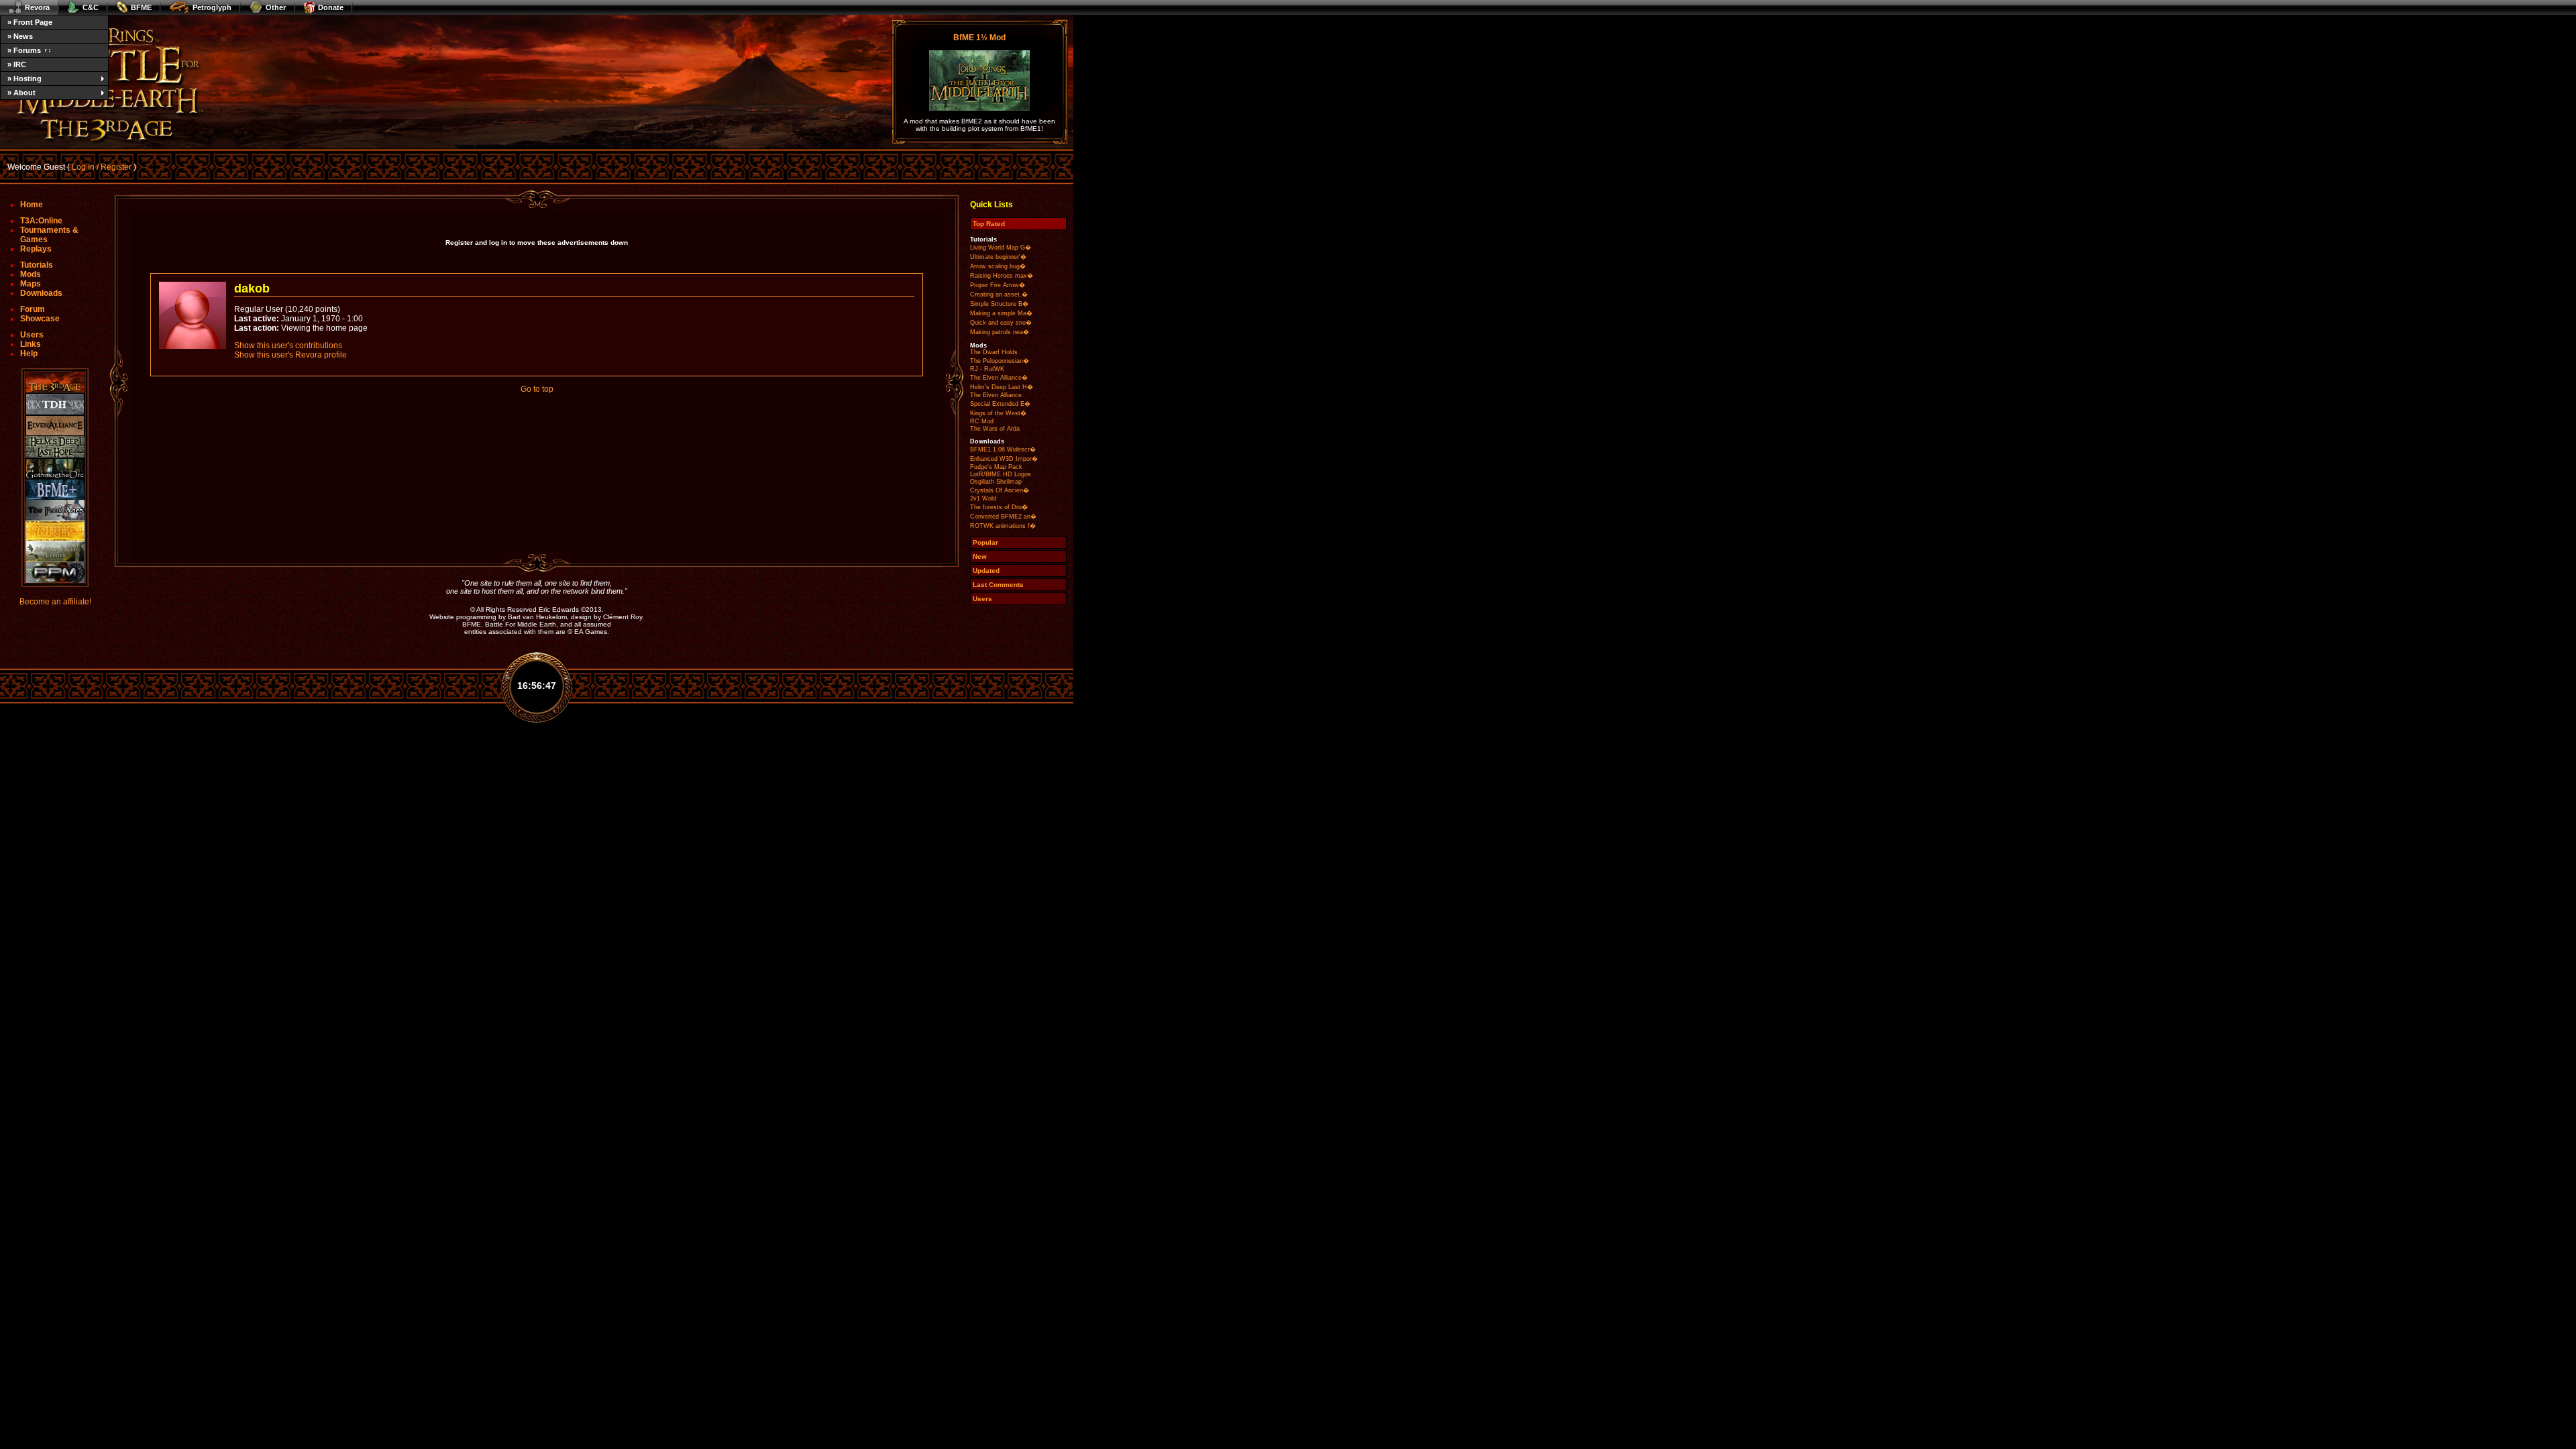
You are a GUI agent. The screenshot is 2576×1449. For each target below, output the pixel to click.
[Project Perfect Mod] (55, 573)
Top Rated (989, 224)
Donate (331, 7)
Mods (31, 274)
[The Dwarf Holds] (55, 404)
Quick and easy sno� (1001, 323)
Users (32, 335)
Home (32, 205)
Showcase (40, 319)
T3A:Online (41, 221)
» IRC (17, 64)
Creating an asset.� (999, 294)
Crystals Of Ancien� (1000, 490)
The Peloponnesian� (1000, 361)
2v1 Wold (983, 498)
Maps (31, 284)
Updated (986, 571)
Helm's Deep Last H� (1002, 387)
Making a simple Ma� (1001, 313)
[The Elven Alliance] (55, 426)
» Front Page (30, 22)
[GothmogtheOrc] (55, 469)
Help (29, 354)
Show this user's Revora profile (290, 355)
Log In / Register (102, 167)
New (980, 556)
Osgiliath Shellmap (996, 482)
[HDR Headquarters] (55, 531)
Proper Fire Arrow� (998, 285)
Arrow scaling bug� (998, 266)
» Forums (24, 50)
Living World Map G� (1001, 248)
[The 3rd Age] (55, 383)
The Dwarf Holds (994, 352)
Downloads (41, 293)
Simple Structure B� (999, 304)
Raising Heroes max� (1002, 276)
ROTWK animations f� (1003, 526)
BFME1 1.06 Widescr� (1003, 449)
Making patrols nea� (1000, 332)
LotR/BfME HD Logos (1001, 474)
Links (31, 344)
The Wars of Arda (995, 429)
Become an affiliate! (55, 602)
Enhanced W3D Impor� (1004, 459)
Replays (36, 249)
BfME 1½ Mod (979, 38)
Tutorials (37, 265)
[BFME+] (55, 489)
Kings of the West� (998, 413)
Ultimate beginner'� (998, 257)
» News (20, 36)
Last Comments (998, 585)
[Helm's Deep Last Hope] (55, 447)
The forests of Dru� (999, 507)
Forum (33, 309)
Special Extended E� (1000, 404)
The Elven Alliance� (999, 378)
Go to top (537, 389)
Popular (985, 542)
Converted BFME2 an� (1003, 517)
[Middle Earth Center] (55, 552)
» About (21, 93)
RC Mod (982, 421)
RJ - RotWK (987, 369)
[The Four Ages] (55, 510)
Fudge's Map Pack (996, 467)
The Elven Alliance (996, 395)
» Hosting (24, 78)
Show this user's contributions (288, 345)
